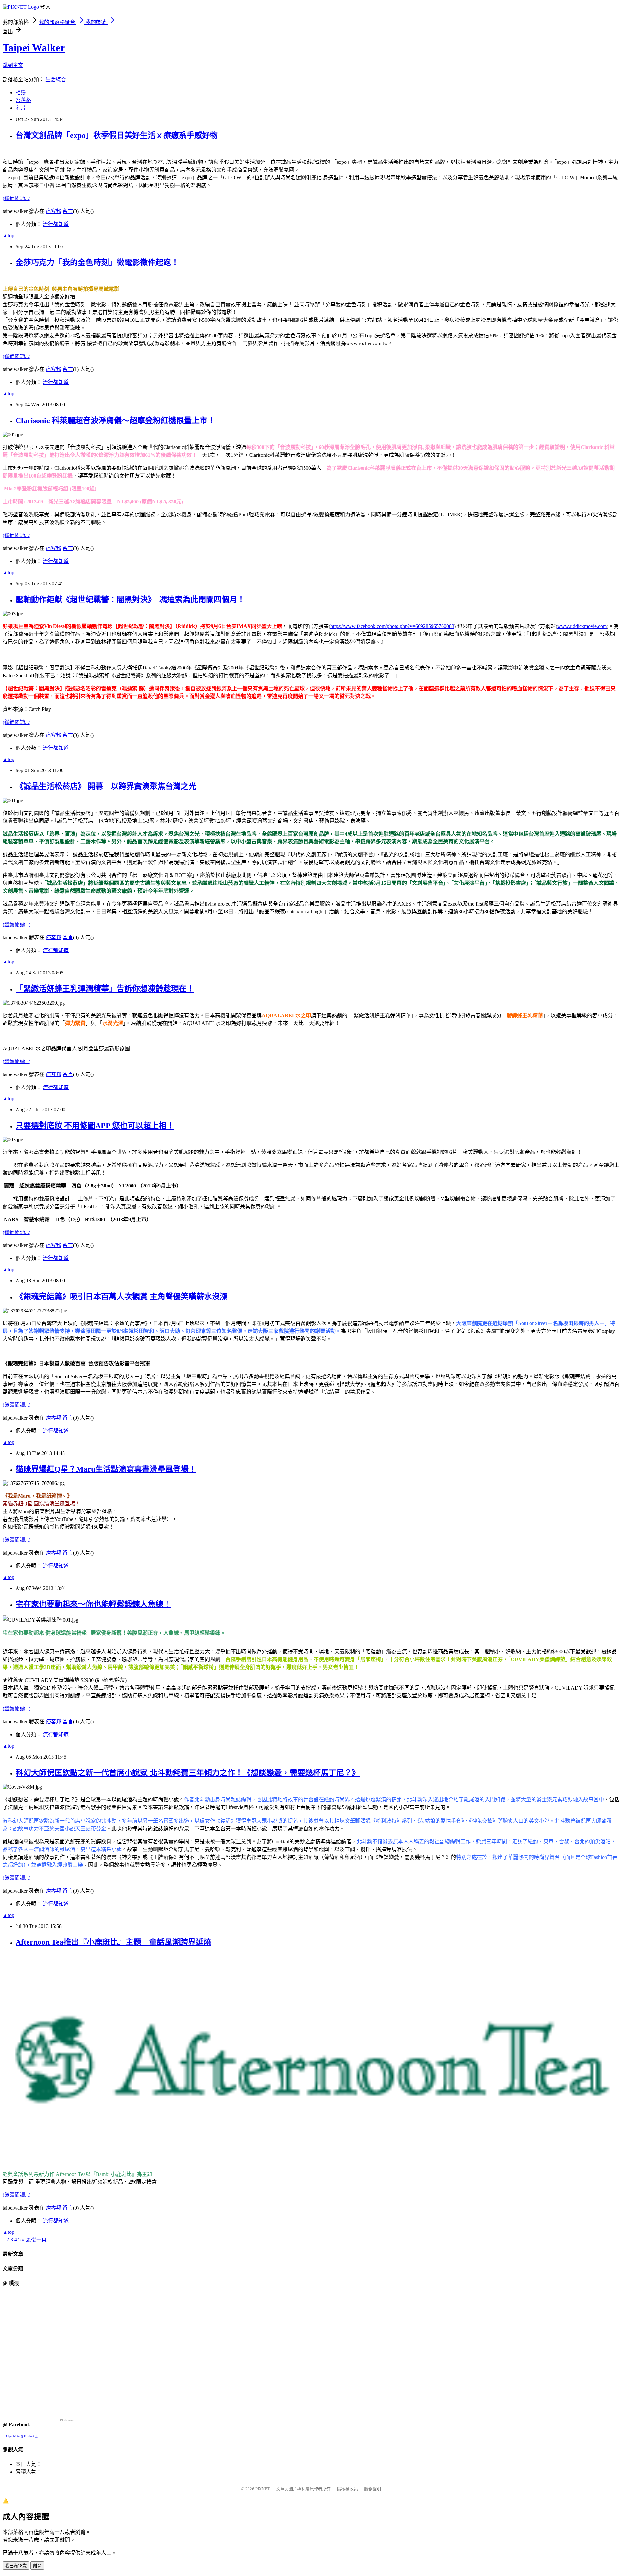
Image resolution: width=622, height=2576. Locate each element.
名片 (21, 108)
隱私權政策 (347, 2489)
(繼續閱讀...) (17, 198)
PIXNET (263, 2489)
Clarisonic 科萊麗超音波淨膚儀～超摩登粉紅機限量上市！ (115, 421)
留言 (68, 211)
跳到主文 (13, 65)
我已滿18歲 (16, 2566)
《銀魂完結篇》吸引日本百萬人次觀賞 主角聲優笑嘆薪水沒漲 (121, 1297)
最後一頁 (36, 2239)
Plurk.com (67, 2420)
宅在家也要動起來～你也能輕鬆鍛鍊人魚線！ (93, 1604)
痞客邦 (53, 211)
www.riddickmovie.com (582, 626)
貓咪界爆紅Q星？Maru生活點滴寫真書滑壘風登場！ (106, 1469)
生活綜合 (56, 79)
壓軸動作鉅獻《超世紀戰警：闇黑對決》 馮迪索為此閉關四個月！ (130, 600)
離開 (37, 2566)
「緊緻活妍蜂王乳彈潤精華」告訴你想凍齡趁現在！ (105, 989)
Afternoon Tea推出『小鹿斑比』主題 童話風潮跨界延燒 (113, 1942)
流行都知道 (56, 224)
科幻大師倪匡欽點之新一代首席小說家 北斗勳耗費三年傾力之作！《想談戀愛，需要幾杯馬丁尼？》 (188, 1773)
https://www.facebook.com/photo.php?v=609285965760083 (392, 626)
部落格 (23, 100)
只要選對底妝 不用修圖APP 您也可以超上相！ (95, 1126)
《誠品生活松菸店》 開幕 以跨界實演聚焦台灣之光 (106, 786)
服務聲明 (373, 2489)
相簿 (21, 92)
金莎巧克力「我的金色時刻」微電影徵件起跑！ (97, 263)
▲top (8, 236)
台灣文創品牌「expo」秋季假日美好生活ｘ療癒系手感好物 (117, 135)
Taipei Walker (34, 48)
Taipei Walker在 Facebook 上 (22, 2437)
